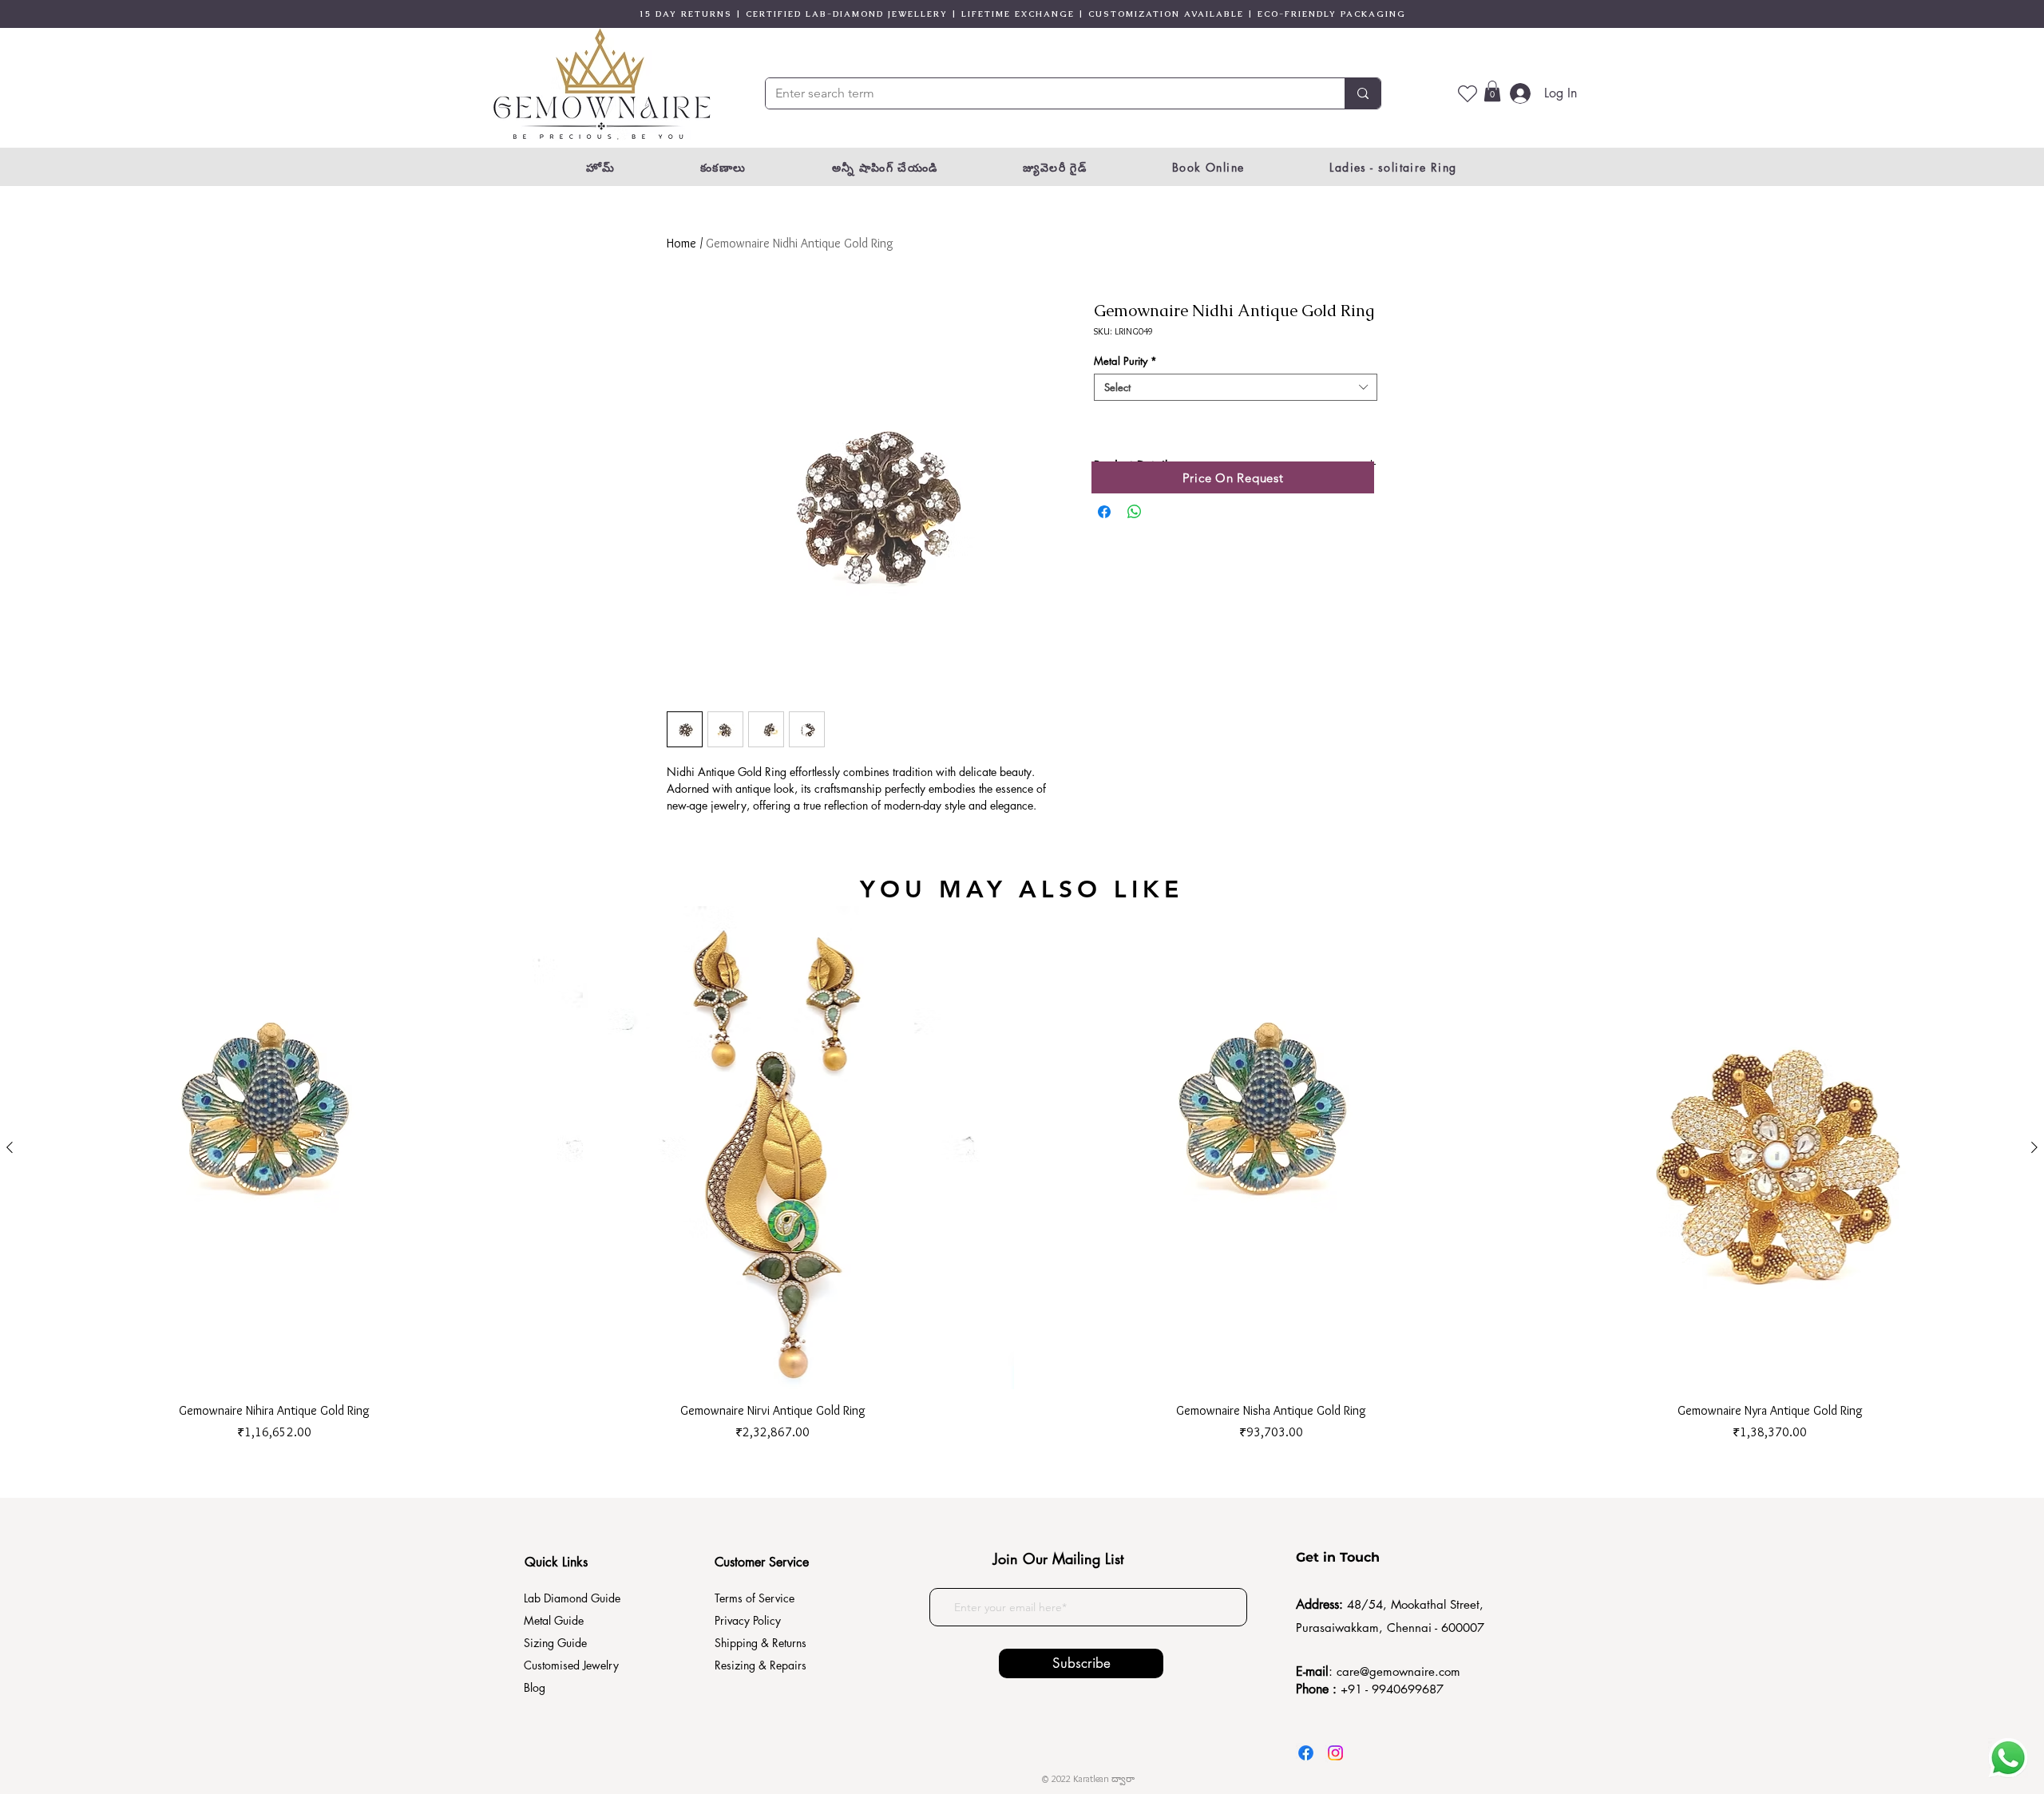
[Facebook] (1306, 1753)
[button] (1492, 91)
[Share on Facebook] (1104, 512)
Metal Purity (1125, 361)
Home (681, 243)
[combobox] (1236, 387)
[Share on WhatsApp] (1135, 512)
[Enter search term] (1363, 93)
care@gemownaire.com (1398, 1671)
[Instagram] (1335, 1753)
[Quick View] (274, 1148)
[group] (1022, 1174)
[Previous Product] (10, 1147)
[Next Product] (2034, 1147)
